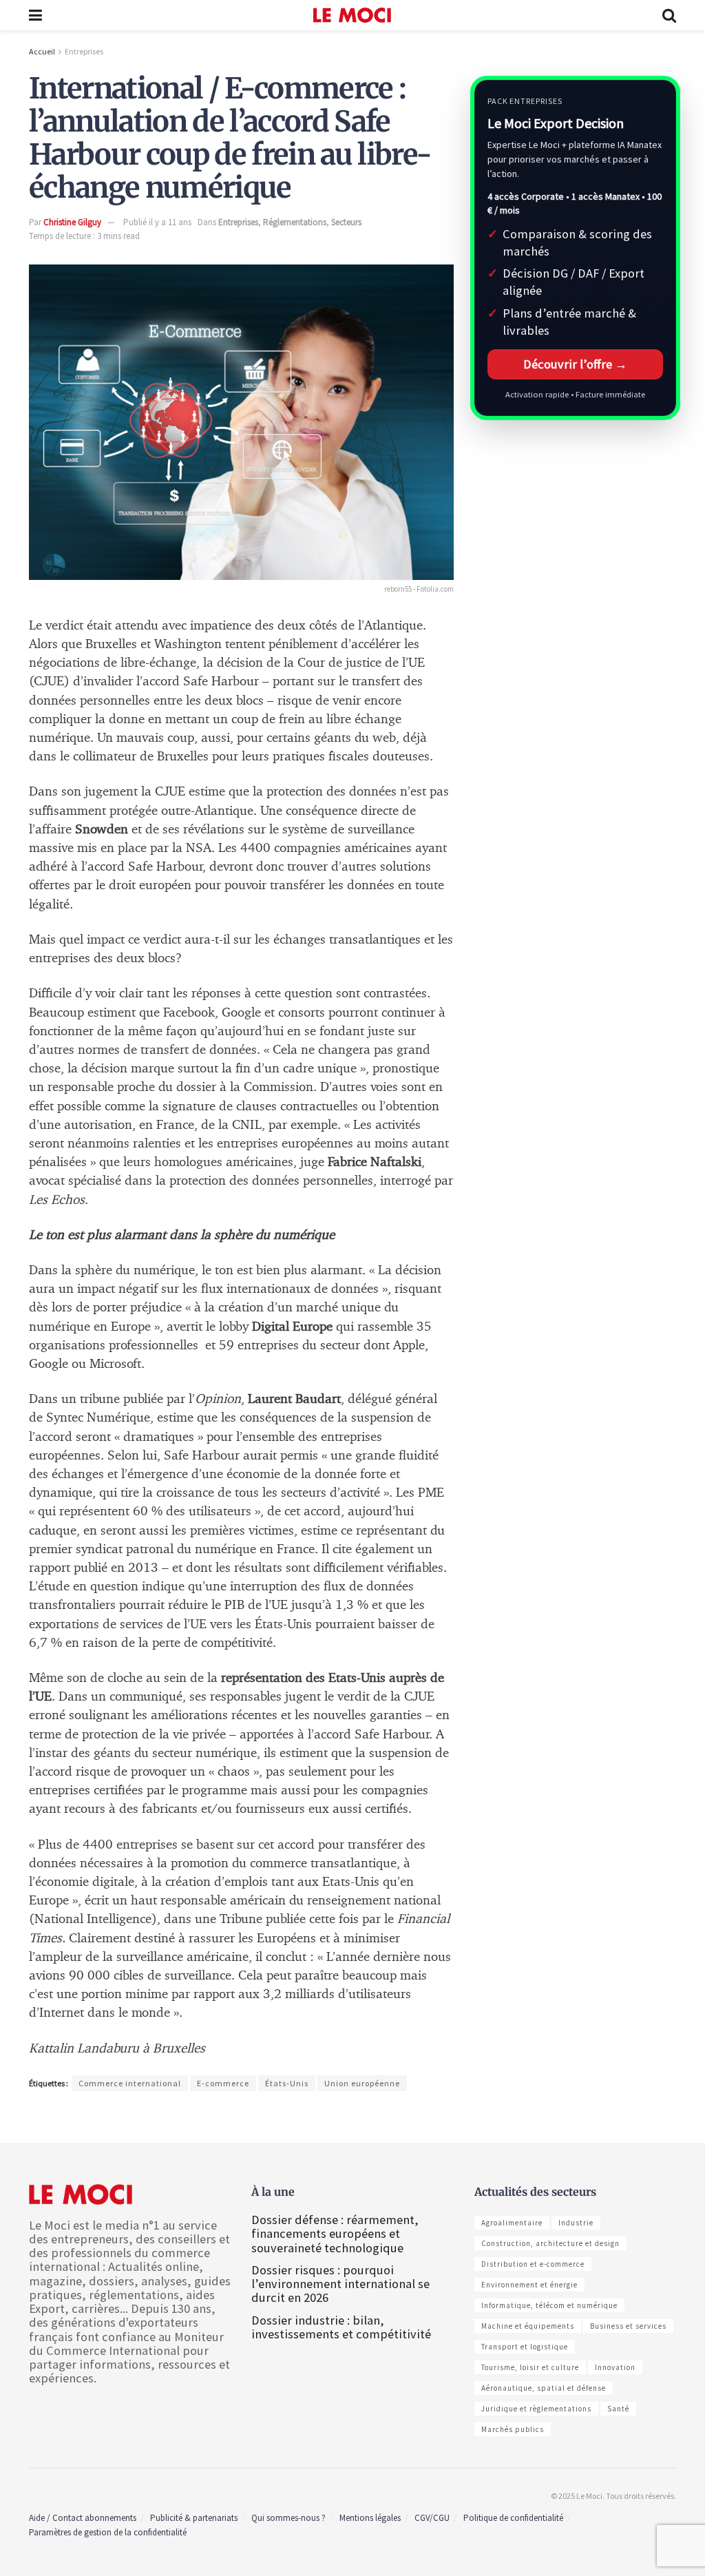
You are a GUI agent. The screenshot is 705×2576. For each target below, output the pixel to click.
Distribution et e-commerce (533, 2264)
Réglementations (295, 222)
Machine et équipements (528, 2326)
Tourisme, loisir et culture (530, 2367)
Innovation (615, 2367)
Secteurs (346, 222)
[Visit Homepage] (352, 15)
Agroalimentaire (512, 2223)
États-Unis (287, 2083)
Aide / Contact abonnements (83, 2518)
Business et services (628, 2326)
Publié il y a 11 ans (157, 222)
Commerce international (130, 2083)
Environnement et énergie (529, 2285)
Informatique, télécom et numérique (549, 2305)
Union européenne (362, 2083)
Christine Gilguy (72, 222)
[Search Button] (669, 15)
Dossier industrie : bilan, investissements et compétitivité (341, 2327)
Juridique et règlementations (536, 2409)
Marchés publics (513, 2429)
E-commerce (223, 2083)
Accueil (42, 51)
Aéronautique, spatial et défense (544, 2388)
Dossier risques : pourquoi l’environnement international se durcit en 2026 (340, 2284)
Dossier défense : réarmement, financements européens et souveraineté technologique (335, 2233)
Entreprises (84, 51)
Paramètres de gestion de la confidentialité (108, 2532)
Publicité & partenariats (194, 2518)
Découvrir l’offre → (575, 364)
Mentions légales (370, 2518)
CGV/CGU (432, 2518)
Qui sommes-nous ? (288, 2518)
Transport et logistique (525, 2347)
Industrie (576, 2223)
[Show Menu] (35, 15)
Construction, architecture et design (550, 2243)
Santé (618, 2409)
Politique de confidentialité (513, 2518)
